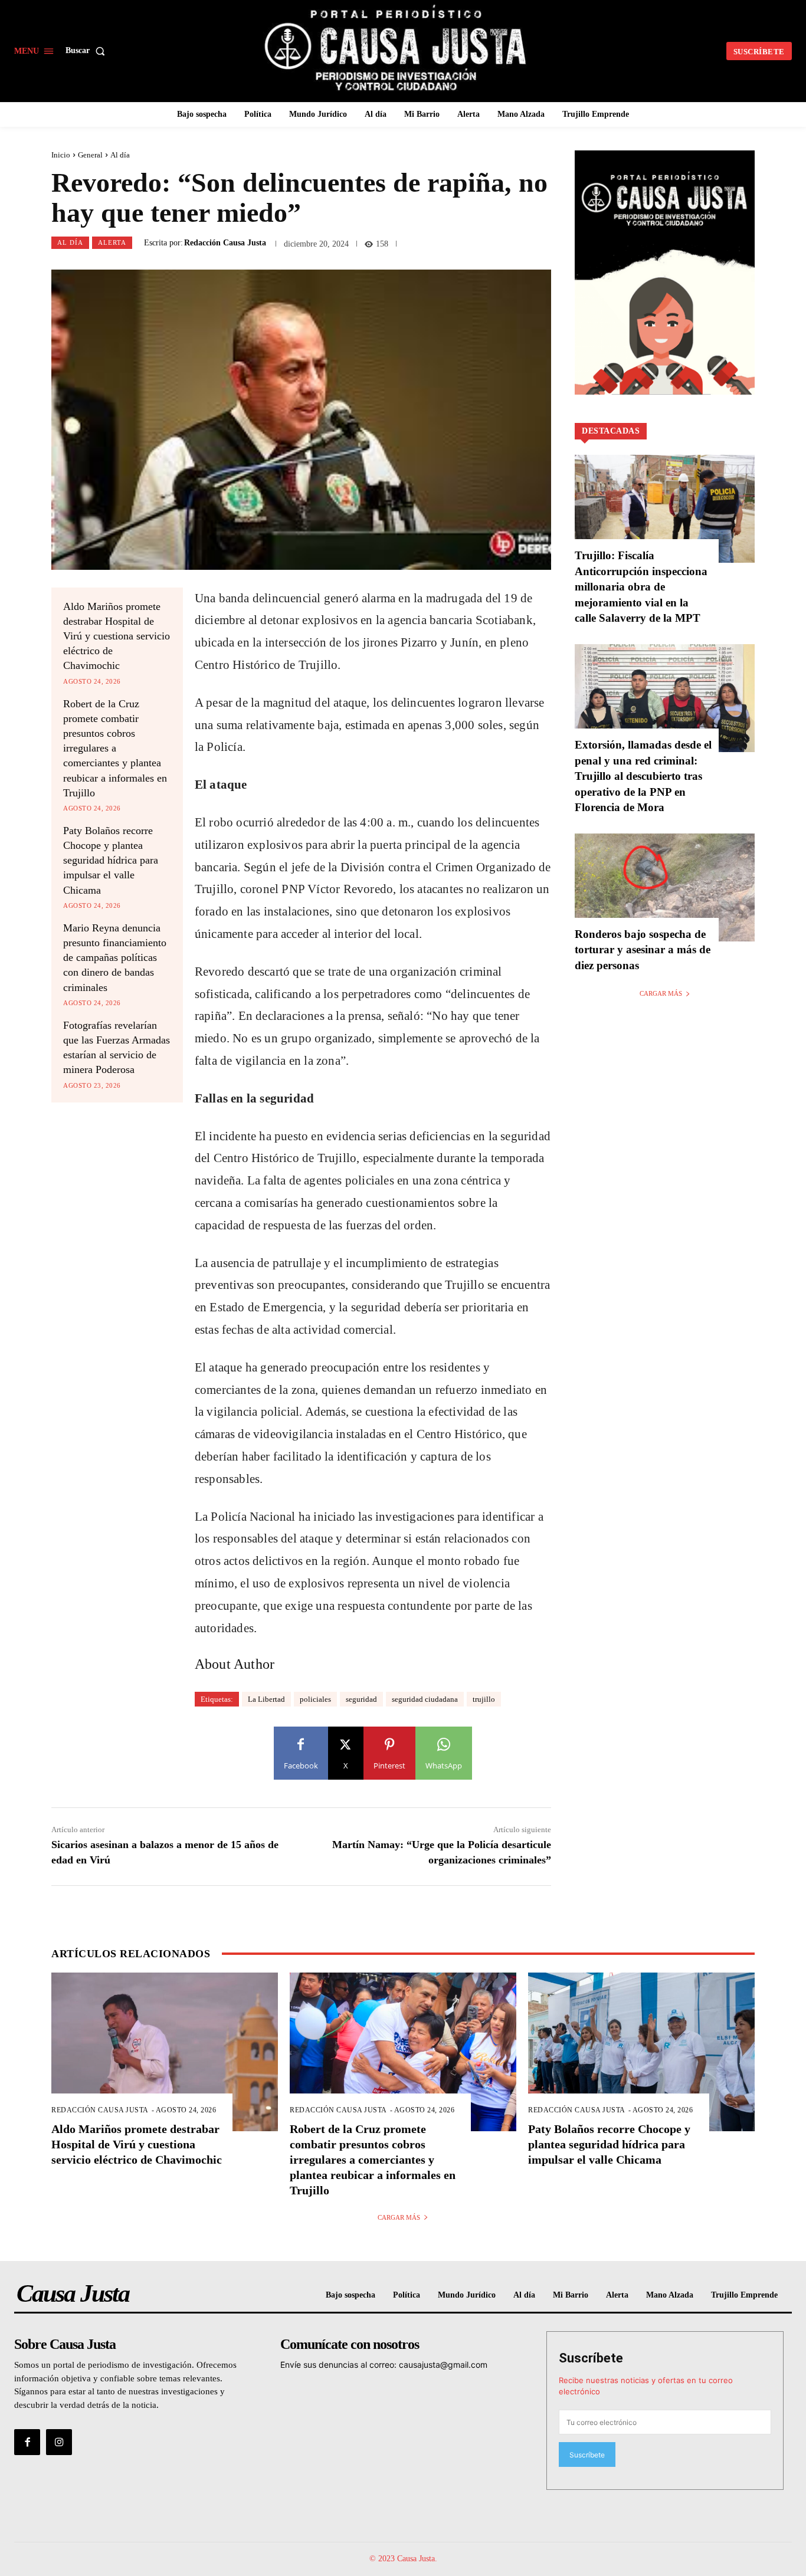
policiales (315, 1699)
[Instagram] (59, 2442)
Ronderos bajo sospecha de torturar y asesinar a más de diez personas (643, 950)
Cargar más (661, 993)
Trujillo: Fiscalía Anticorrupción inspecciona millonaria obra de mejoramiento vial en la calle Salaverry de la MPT (641, 587)
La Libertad (266, 1699)
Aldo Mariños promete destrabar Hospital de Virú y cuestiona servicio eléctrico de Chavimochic (117, 636)
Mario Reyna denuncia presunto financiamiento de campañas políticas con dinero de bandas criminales (115, 958)
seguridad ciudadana (425, 1699)
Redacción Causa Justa (225, 243)
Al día (120, 155)
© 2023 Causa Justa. (403, 2559)
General (90, 155)
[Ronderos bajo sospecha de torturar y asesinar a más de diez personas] (665, 887)
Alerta (112, 242)
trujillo (484, 1699)
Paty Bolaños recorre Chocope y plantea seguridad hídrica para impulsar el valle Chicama (111, 860)
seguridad (361, 1699)
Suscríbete (591, 2358)
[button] (88, 51)
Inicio (61, 155)
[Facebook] (27, 2442)
